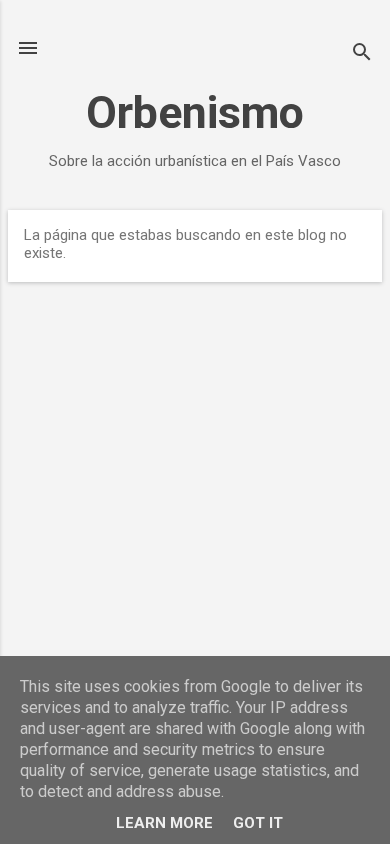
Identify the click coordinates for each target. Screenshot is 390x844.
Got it (258, 823)
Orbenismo (195, 112)
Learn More (164, 823)
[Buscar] (362, 54)
